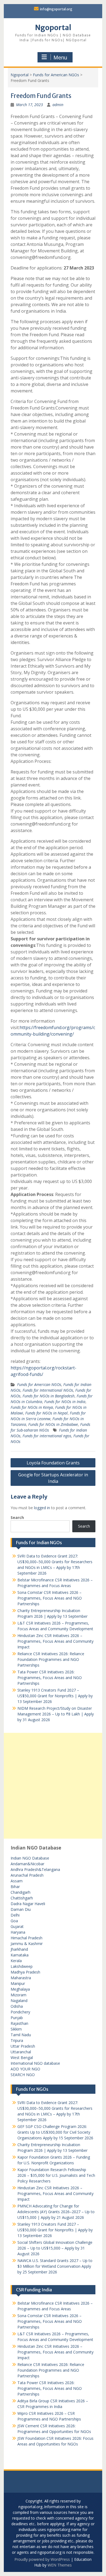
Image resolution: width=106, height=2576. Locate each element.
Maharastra (21, 1978)
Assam (17, 1881)
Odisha (17, 2006)
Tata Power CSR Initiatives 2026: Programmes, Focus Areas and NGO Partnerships (50, 1678)
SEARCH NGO (23, 2075)
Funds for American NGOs (56, 75)
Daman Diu (21, 1909)
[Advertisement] (53, 1786)
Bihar (15, 1887)
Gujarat (17, 1926)
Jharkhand (19, 1949)
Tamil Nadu (21, 2035)
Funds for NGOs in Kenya (32, 1407)
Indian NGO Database (30, 1858)
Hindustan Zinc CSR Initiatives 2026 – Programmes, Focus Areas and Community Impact (55, 1641)
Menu (60, 58)
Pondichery (20, 2012)
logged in (42, 1508)
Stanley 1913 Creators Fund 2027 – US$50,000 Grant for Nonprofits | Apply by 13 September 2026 (55, 1696)
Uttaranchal (21, 2052)
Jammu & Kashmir (27, 1944)
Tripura (17, 2040)
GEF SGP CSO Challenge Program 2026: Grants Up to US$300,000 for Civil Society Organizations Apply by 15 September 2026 (55, 2132)
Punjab (17, 2018)
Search (17, 1517)
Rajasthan (19, 2023)
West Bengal (22, 2058)
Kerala (16, 1961)
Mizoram (18, 1995)
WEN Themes (60, 2565)
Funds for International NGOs (48, 1390)
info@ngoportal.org (56, 9)
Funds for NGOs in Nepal (46, 1413)
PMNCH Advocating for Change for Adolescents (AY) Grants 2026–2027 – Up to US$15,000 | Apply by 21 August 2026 (56, 2212)
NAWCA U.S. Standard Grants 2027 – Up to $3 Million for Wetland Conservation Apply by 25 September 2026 (55, 2266)
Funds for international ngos (47, 1436)
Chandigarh (21, 1892)
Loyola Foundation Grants (53, 1463)
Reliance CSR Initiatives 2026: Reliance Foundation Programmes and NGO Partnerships (51, 1659)
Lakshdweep (22, 1966)
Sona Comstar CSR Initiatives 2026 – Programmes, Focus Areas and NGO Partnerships (50, 1598)
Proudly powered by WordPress (42, 2559)
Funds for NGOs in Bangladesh (49, 1396)
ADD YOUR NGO (25, 2069)
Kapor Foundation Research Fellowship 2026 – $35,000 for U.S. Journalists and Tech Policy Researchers (56, 2175)
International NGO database (35, 2063)
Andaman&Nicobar (27, 1864)
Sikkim (16, 2029)
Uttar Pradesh (23, 2046)
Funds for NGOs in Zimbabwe (53, 1424)
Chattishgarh (22, 1898)
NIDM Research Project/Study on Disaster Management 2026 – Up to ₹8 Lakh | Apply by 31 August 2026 (56, 1714)
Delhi (15, 1915)
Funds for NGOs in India (65, 1402)
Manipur (18, 1983)
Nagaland (19, 2001)
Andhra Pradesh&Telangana (35, 1869)
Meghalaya (20, 1989)
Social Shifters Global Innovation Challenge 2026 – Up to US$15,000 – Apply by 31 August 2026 (55, 2248)
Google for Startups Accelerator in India (53, 1478)
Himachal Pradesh (26, 1938)
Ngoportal (53, 28)
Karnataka (20, 1955)
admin (58, 105)
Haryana (18, 1932)
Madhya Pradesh (25, 1972)
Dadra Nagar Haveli (28, 1904)
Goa (14, 1921)
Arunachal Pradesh (27, 1875)
